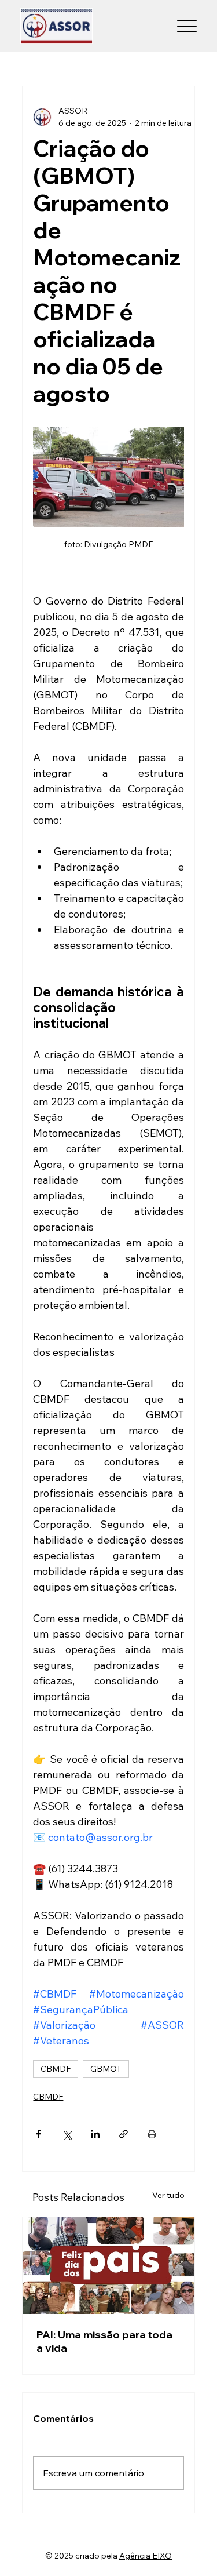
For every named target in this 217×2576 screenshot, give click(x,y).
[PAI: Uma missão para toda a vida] (108, 2266)
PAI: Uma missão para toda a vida (104, 2341)
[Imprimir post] (152, 2134)
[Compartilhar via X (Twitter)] (67, 2134)
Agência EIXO (146, 2556)
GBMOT (106, 2069)
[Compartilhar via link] (124, 2134)
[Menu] (187, 26)
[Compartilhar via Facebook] (38, 2134)
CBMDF (56, 2069)
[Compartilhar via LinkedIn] (95, 2134)
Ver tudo (168, 2195)
